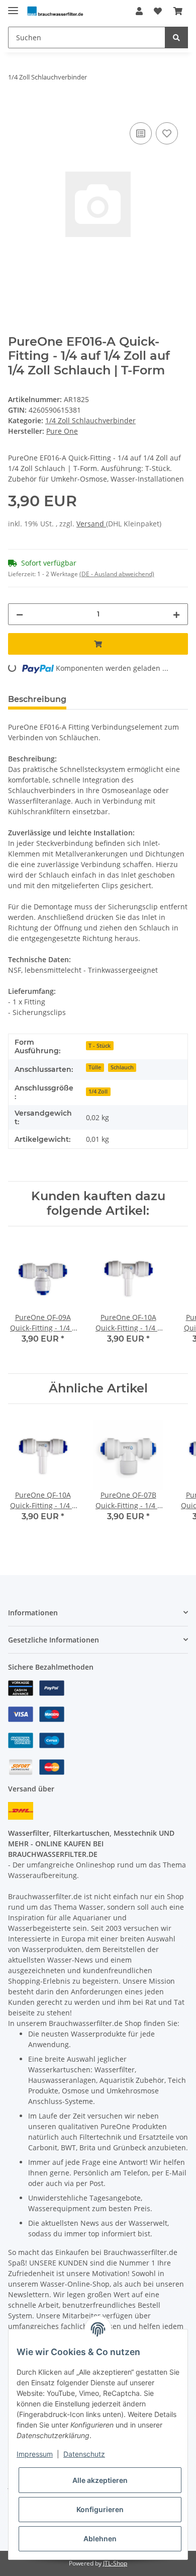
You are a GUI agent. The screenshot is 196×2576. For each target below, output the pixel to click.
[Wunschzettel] (158, 11)
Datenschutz (84, 2454)
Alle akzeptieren (100, 2480)
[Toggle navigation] (13, 6)
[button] (139, 11)
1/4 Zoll (98, 1091)
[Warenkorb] (178, 11)
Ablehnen (100, 2539)
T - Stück (100, 1046)
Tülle (95, 1067)
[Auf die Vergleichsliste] (141, 133)
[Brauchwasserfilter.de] (55, 11)
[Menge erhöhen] (176, 614)
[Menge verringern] (20, 614)
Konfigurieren (100, 2509)
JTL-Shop (115, 2563)
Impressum (35, 2454)
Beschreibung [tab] (37, 699)
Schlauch (122, 1067)
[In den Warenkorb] (16, 109)
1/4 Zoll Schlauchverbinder (90, 420)
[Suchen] (176, 37)
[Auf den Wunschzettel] (167, 133)
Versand (91, 524)
